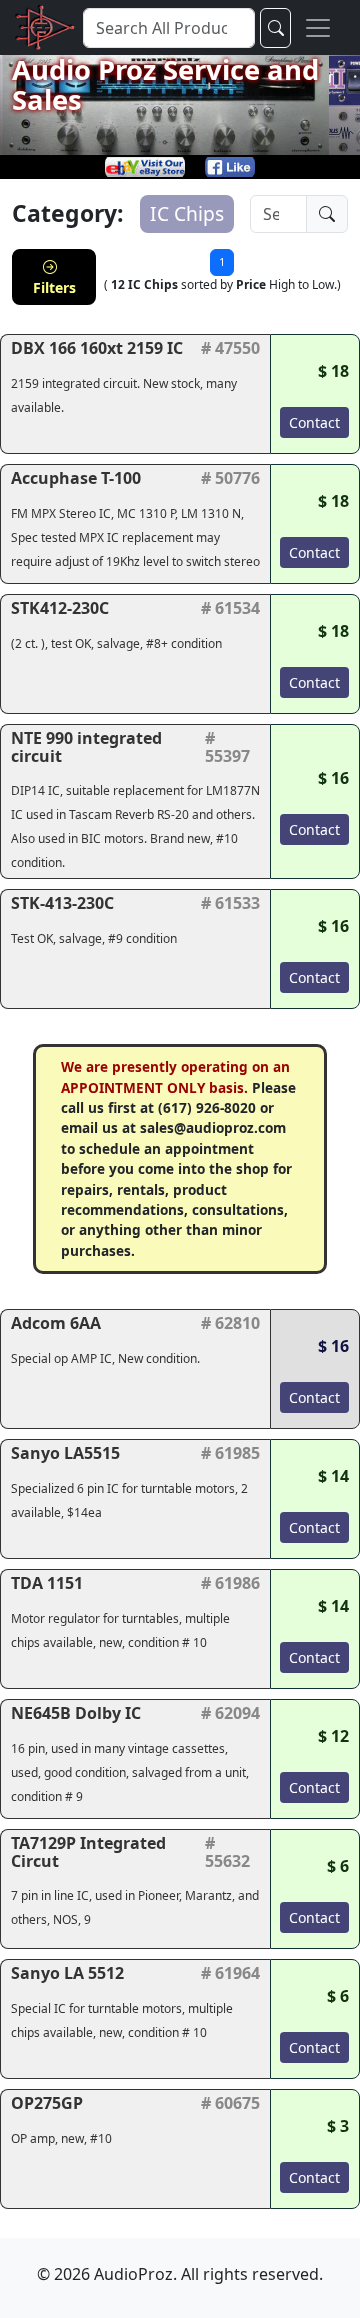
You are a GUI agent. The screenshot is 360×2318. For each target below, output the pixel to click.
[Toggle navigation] (318, 27)
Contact (314, 422)
